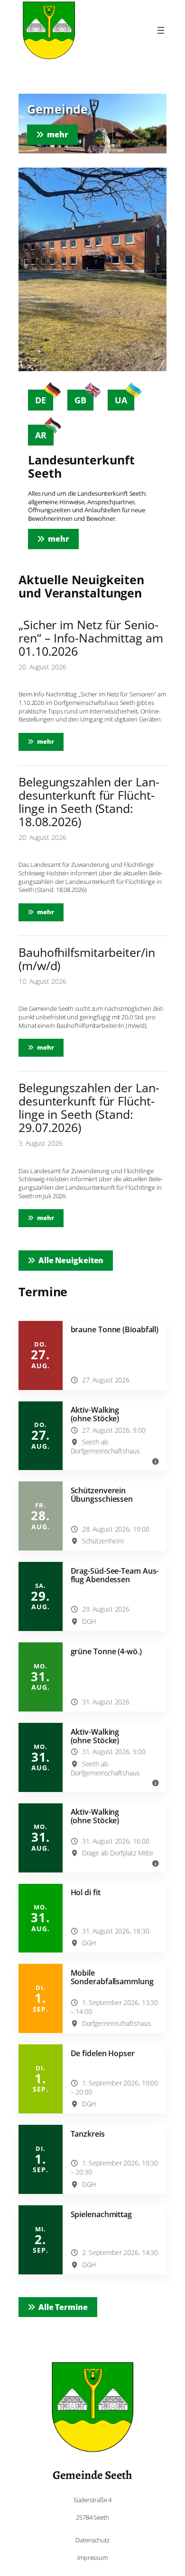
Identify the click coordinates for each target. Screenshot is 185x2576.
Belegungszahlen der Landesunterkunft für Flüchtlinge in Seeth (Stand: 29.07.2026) (89, 1107)
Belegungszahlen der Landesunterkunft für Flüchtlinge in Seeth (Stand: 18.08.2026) (89, 802)
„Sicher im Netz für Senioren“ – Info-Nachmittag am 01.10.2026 (91, 638)
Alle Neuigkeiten (71, 1260)
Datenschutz (92, 2540)
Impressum (92, 2558)
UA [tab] (121, 400)
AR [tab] (41, 435)
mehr (50, 741)
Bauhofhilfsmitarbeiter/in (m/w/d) (87, 959)
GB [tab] (80, 400)
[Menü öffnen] (161, 30)
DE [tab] (41, 400)
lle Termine (63, 2307)
